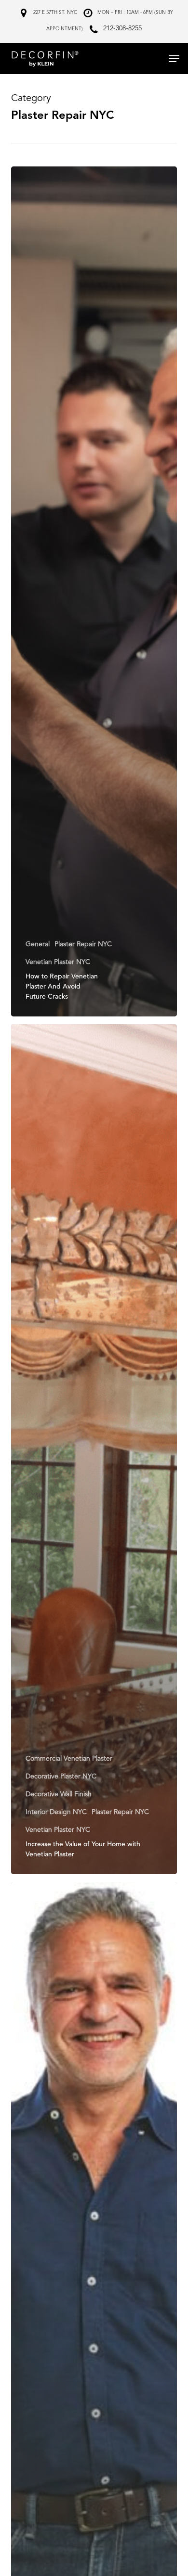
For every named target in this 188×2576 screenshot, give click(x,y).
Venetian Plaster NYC (58, 962)
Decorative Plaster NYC (61, 1777)
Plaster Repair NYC (83, 944)
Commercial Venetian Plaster (69, 1759)
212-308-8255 (122, 28)
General (38, 944)
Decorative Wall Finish (59, 1794)
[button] (174, 59)
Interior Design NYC (56, 1812)
